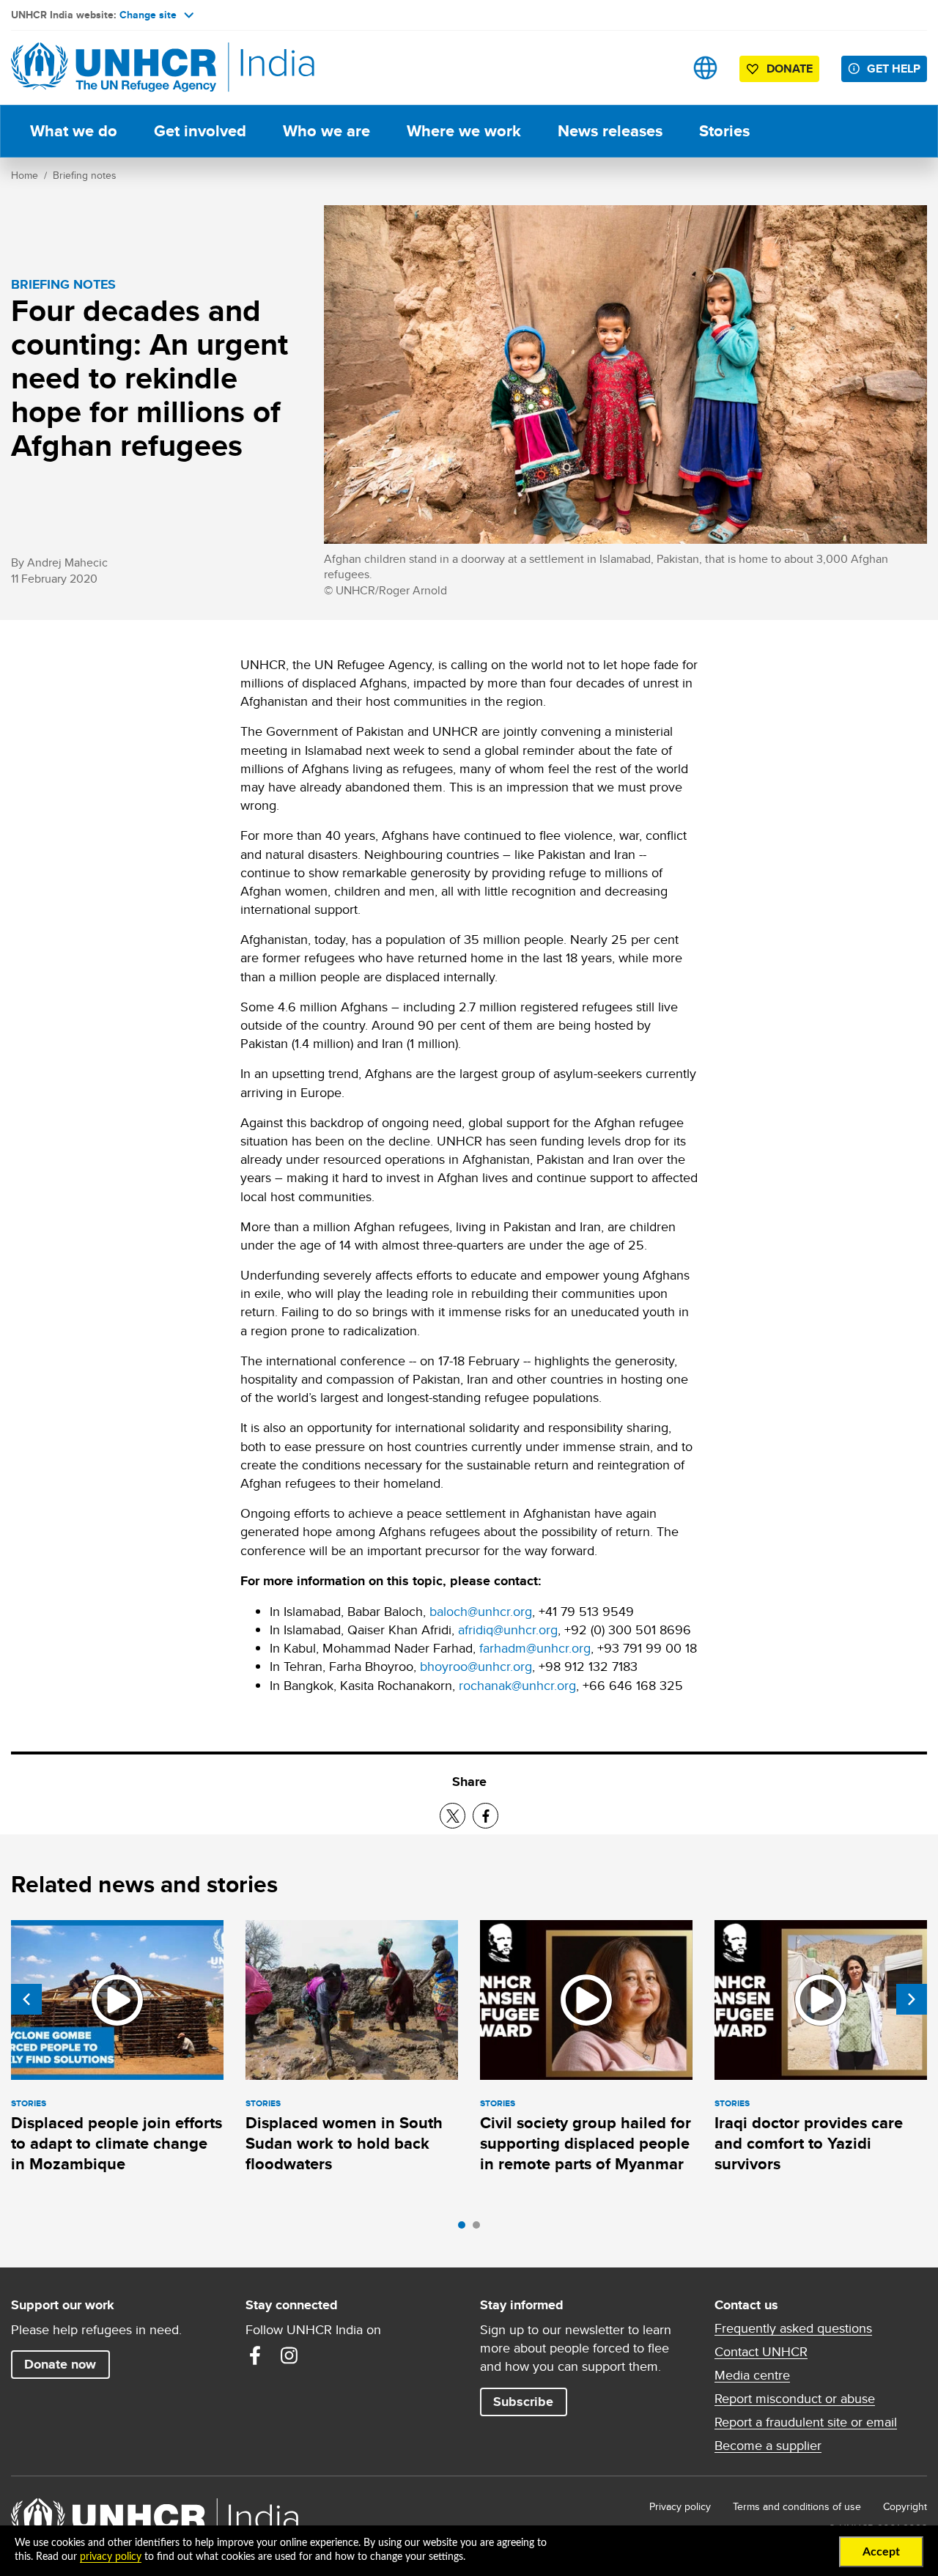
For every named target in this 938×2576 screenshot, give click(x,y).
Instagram (289, 2355)
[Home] (114, 68)
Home (25, 175)
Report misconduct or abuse (795, 2399)
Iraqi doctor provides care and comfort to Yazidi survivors (809, 2144)
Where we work (464, 131)
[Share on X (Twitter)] (453, 1816)
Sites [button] (705, 68)
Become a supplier (768, 2446)
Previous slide (26, 1999)
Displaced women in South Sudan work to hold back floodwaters (344, 2144)
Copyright (905, 2506)
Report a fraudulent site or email (806, 2422)
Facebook (255, 2355)
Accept (881, 2552)
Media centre (752, 2375)
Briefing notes (85, 175)
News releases (610, 131)
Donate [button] (790, 69)
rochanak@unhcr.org (517, 1685)
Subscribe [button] (523, 2402)
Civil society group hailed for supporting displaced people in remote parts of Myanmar (586, 2144)
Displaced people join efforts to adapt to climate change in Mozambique (117, 2144)
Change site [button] (148, 15)
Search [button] (659, 68)
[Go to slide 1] (465, 2229)
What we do (74, 131)
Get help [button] (894, 69)
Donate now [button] (60, 2364)
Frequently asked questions (793, 2328)
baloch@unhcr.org (481, 1611)
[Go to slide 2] (480, 2229)
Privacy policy (680, 2506)
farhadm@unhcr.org (535, 1648)
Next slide (912, 1999)
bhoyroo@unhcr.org (476, 1666)
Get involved (200, 131)
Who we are (326, 131)
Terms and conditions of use (797, 2506)
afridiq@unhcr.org (508, 1630)
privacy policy (111, 2557)
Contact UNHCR (761, 2352)
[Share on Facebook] (485, 1816)
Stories (724, 131)
